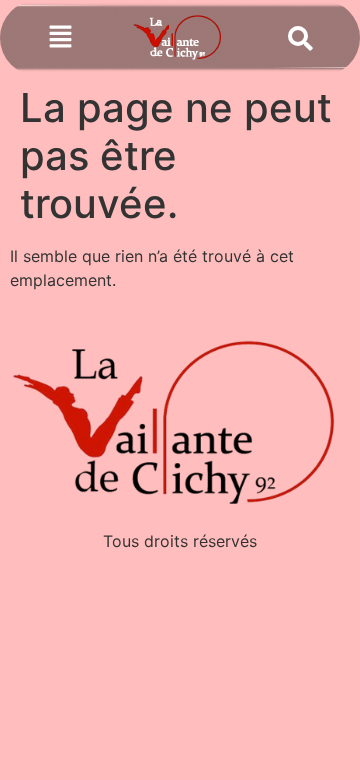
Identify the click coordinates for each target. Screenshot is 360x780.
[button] (60, 38)
